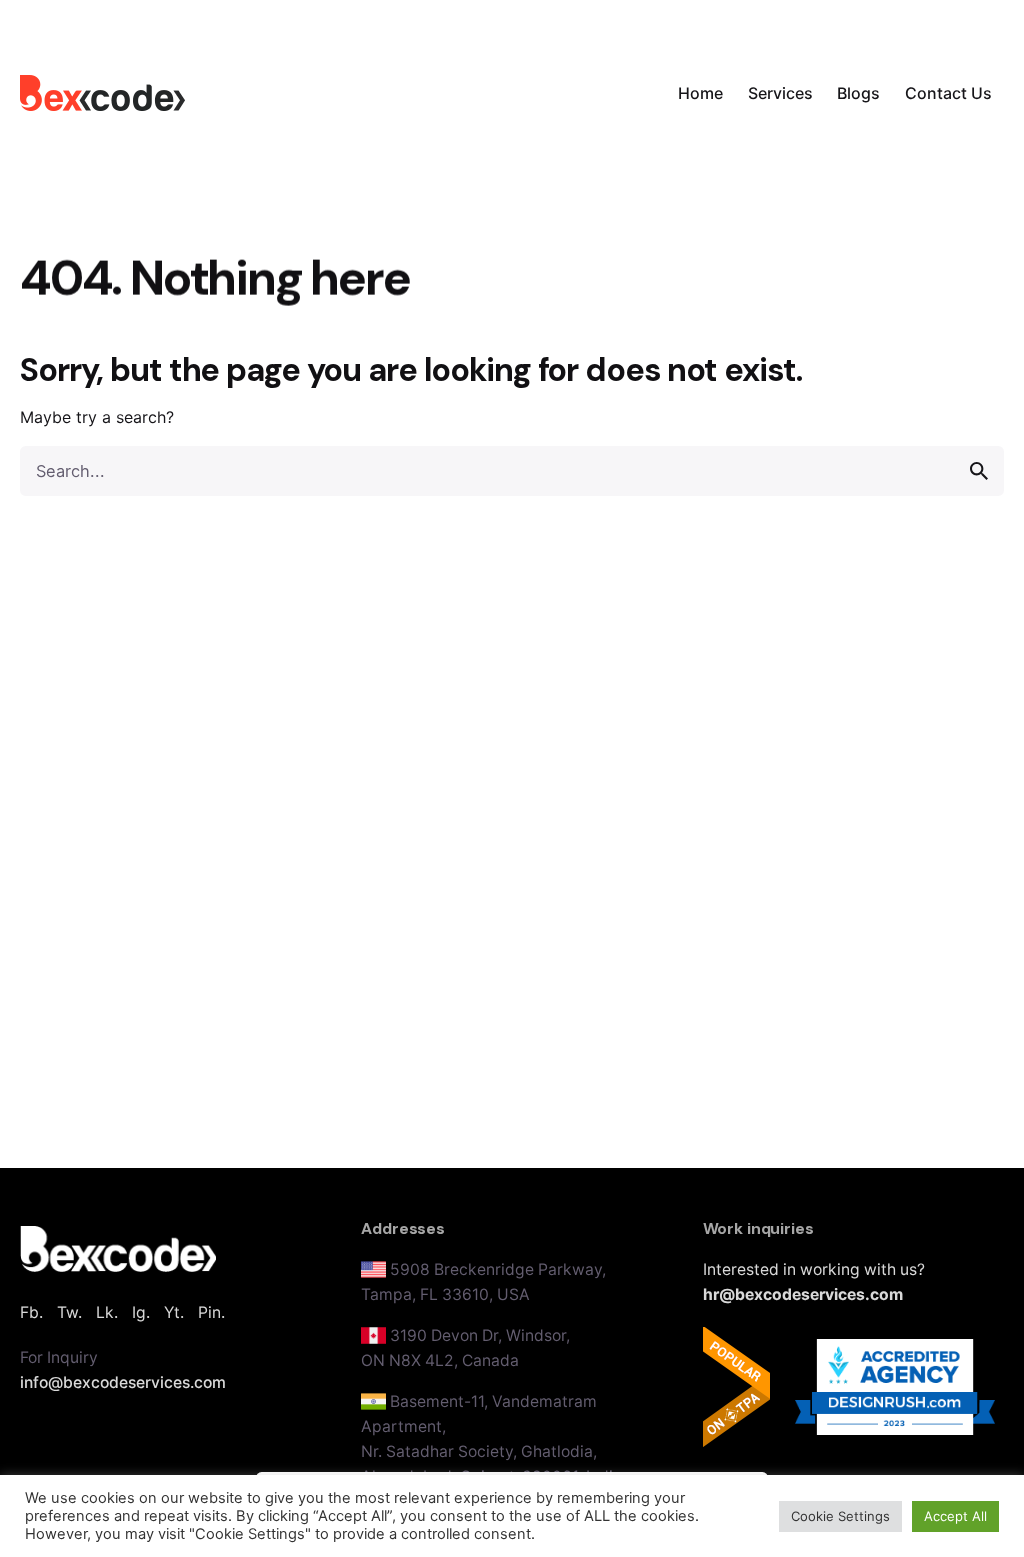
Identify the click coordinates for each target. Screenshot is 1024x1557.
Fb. (31, 1312)
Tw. (69, 1312)
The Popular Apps (736, 1387)
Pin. (211, 1312)
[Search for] (512, 471)
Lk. (107, 1312)
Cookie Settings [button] (840, 1516)
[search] (979, 471)
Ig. (141, 1312)
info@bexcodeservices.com (123, 1382)
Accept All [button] (955, 1516)
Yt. (174, 1312)
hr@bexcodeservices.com (803, 1294)
